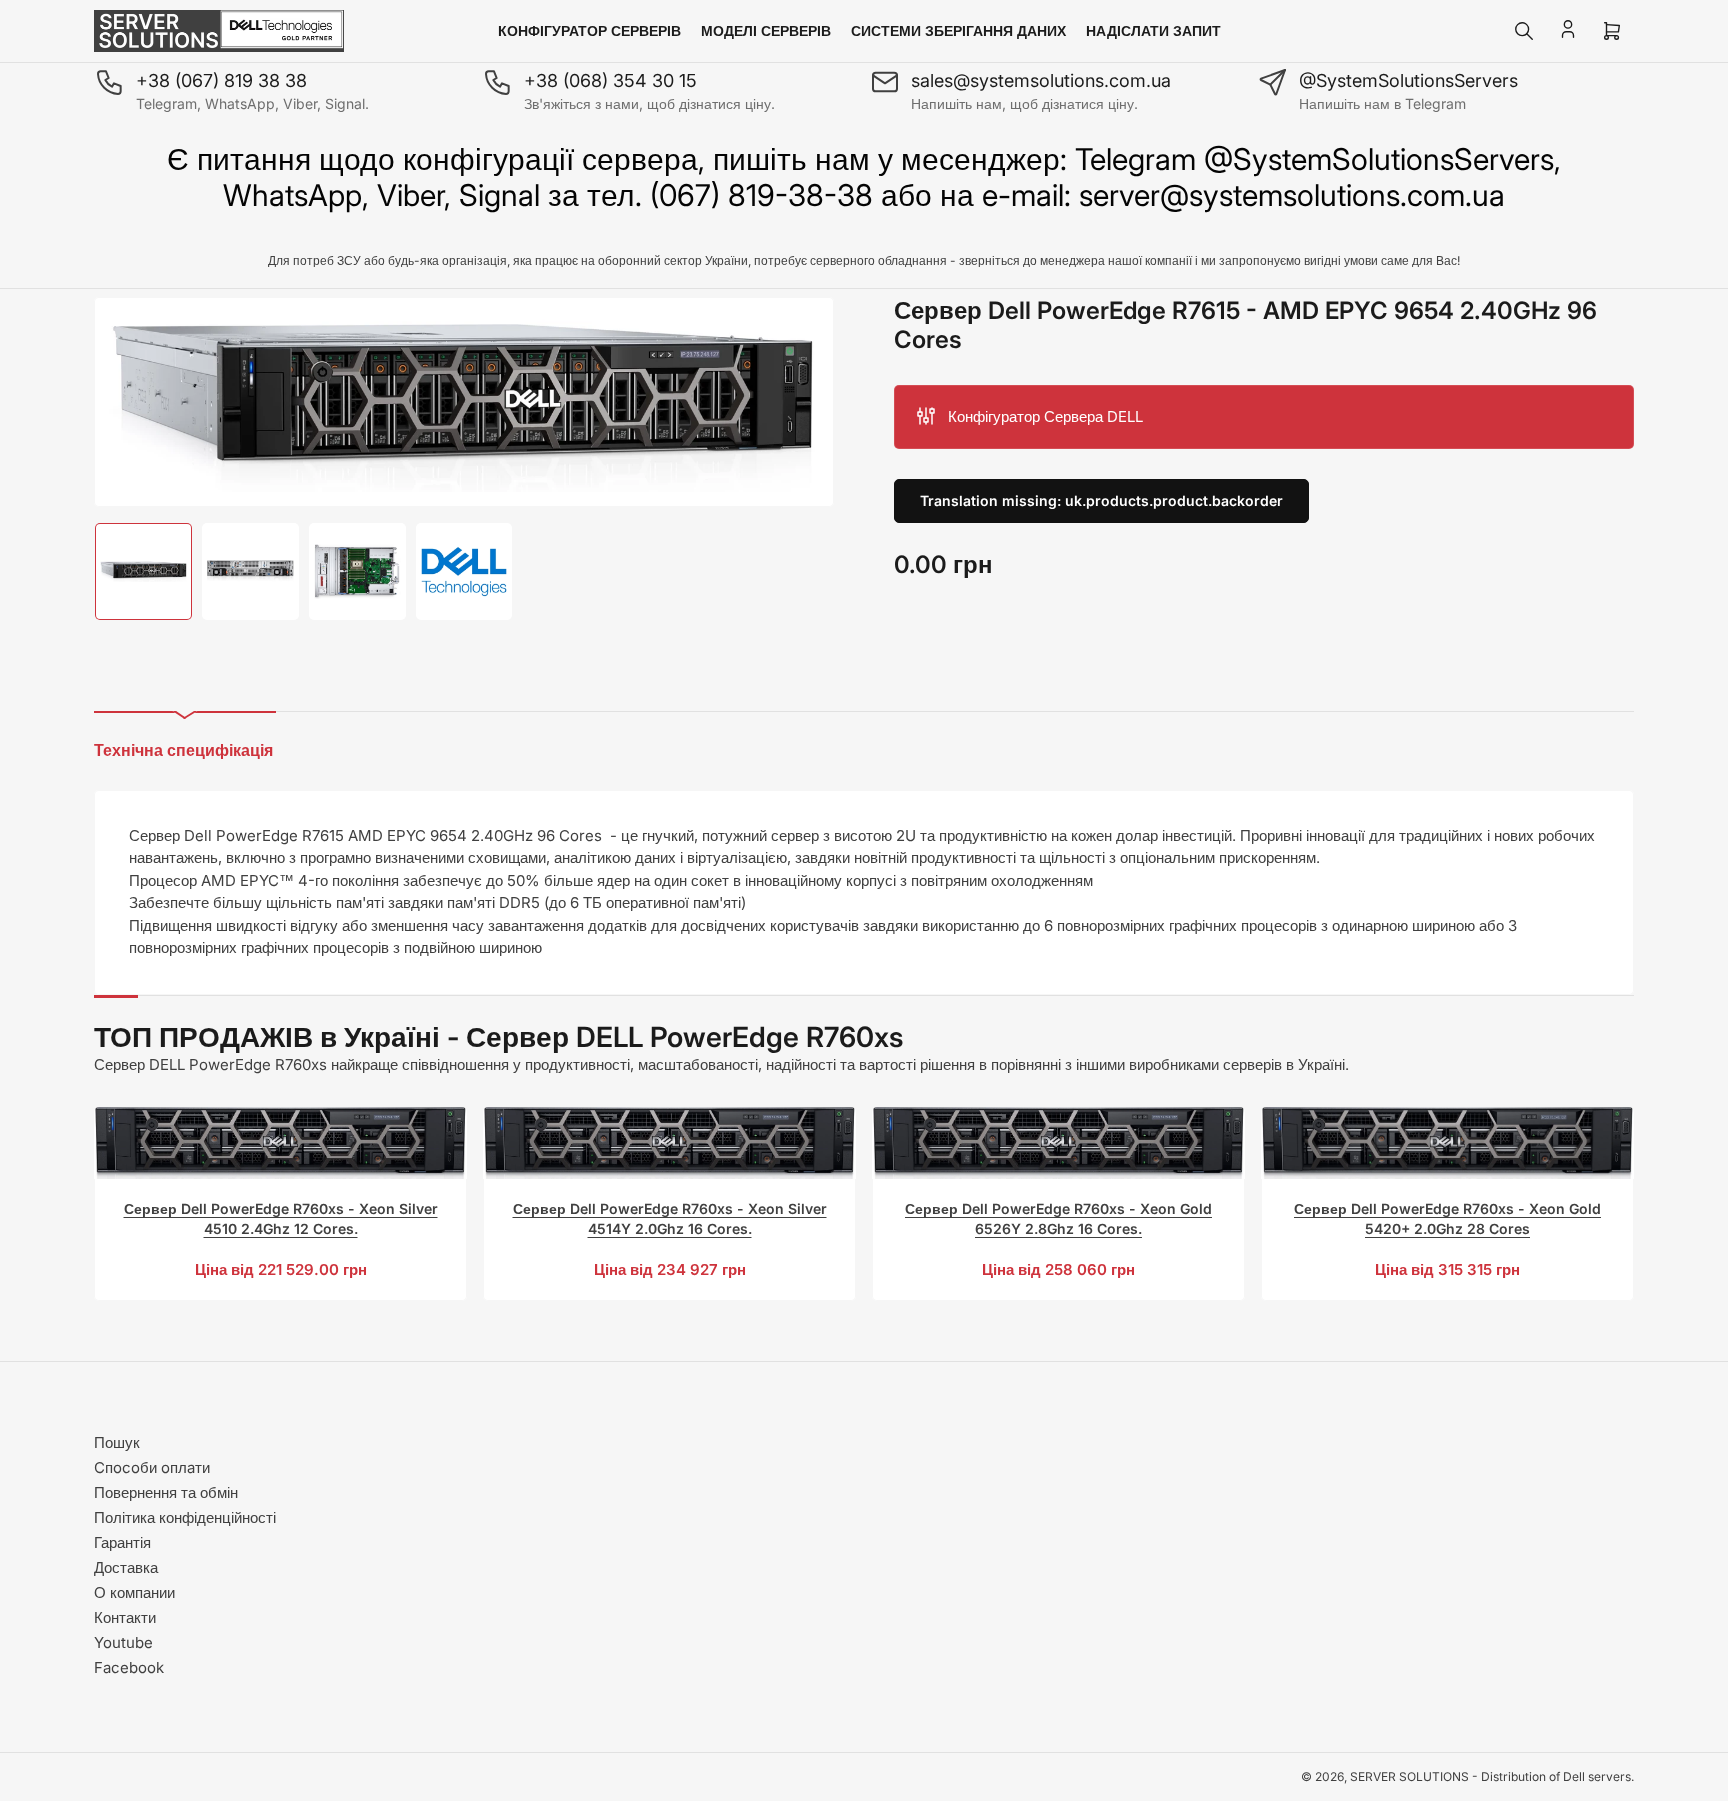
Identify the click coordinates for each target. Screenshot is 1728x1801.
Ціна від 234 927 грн (670, 1269)
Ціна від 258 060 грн (1058, 1269)
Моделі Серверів (766, 30)
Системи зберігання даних (958, 30)
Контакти (125, 1617)
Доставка (126, 1567)
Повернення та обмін (166, 1492)
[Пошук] (1524, 31)
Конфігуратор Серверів (589, 30)
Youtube (123, 1642)
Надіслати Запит (1153, 30)
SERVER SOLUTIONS (1409, 1776)
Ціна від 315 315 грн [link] (1447, 1269)
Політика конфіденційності (185, 1517)
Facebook (129, 1667)
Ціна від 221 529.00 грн (281, 1269)
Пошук (117, 1442)
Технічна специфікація (183, 750)
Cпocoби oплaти (152, 1467)
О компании (134, 1592)
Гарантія (122, 1542)
